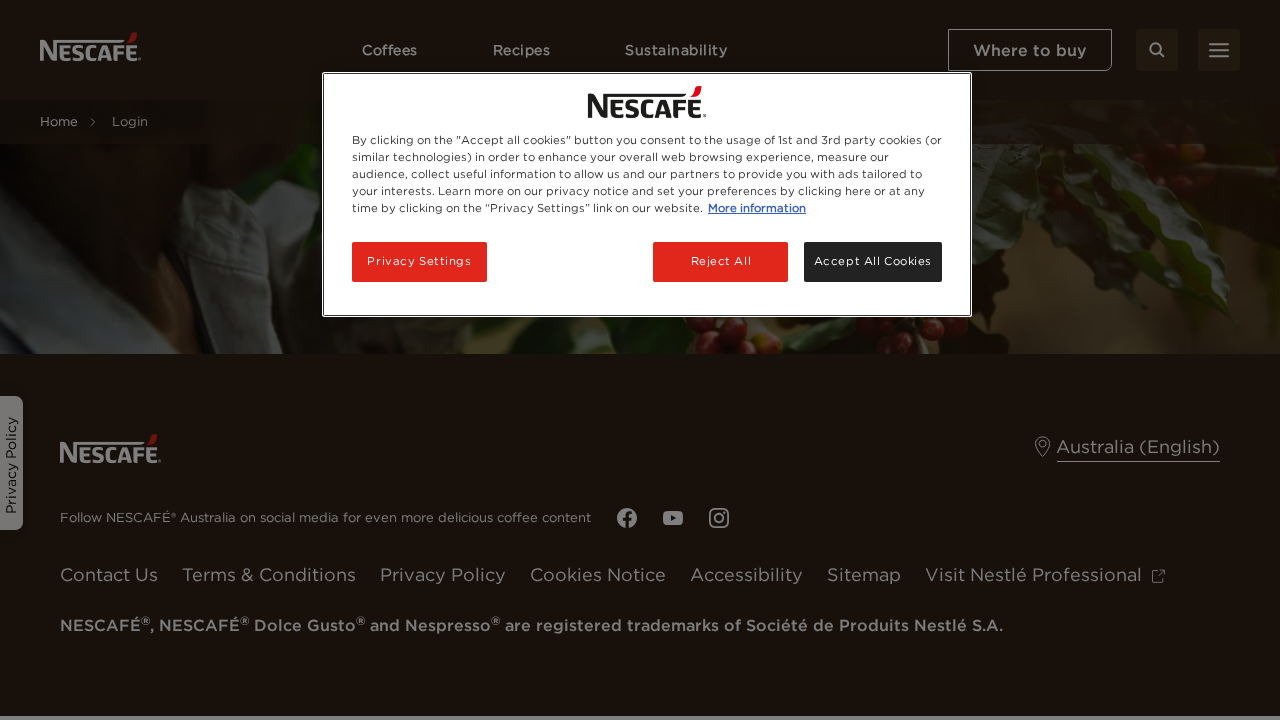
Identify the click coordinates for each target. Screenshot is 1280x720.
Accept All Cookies (873, 261)
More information (757, 208)
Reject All (721, 261)
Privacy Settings (419, 261)
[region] (647, 194)
